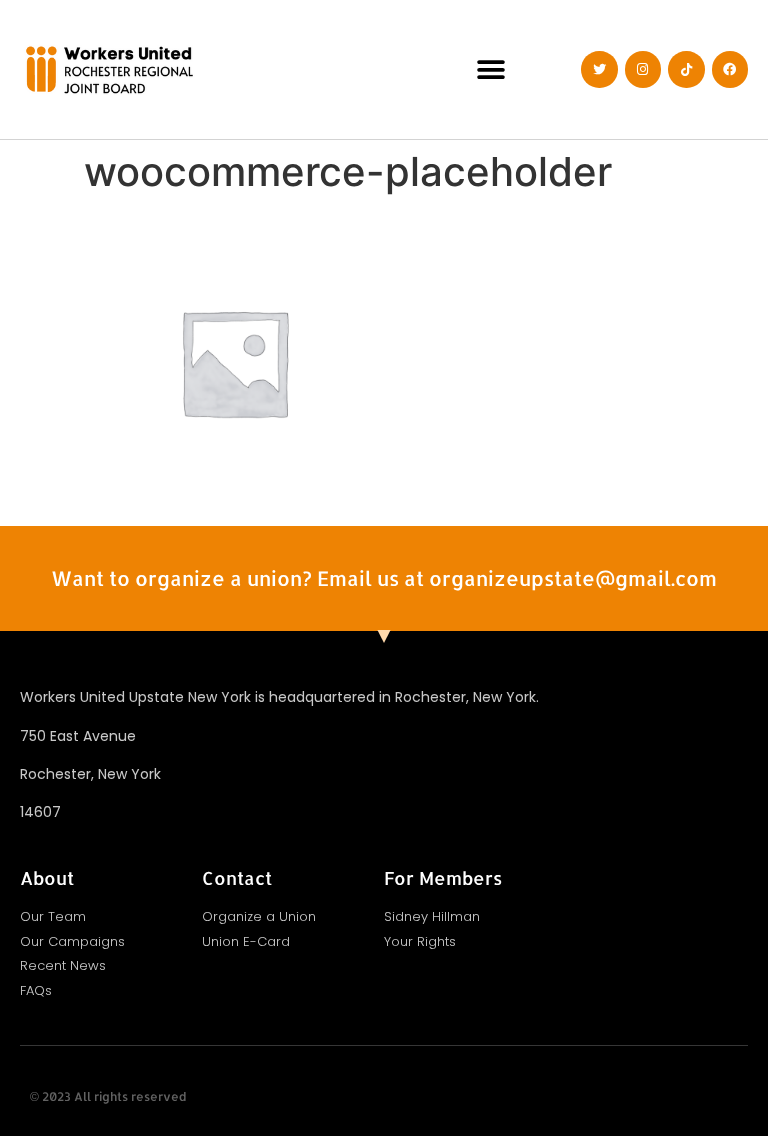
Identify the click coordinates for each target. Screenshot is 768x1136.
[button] (491, 69)
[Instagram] (643, 69)
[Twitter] (599, 69)
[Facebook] (730, 69)
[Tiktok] (686, 69)
